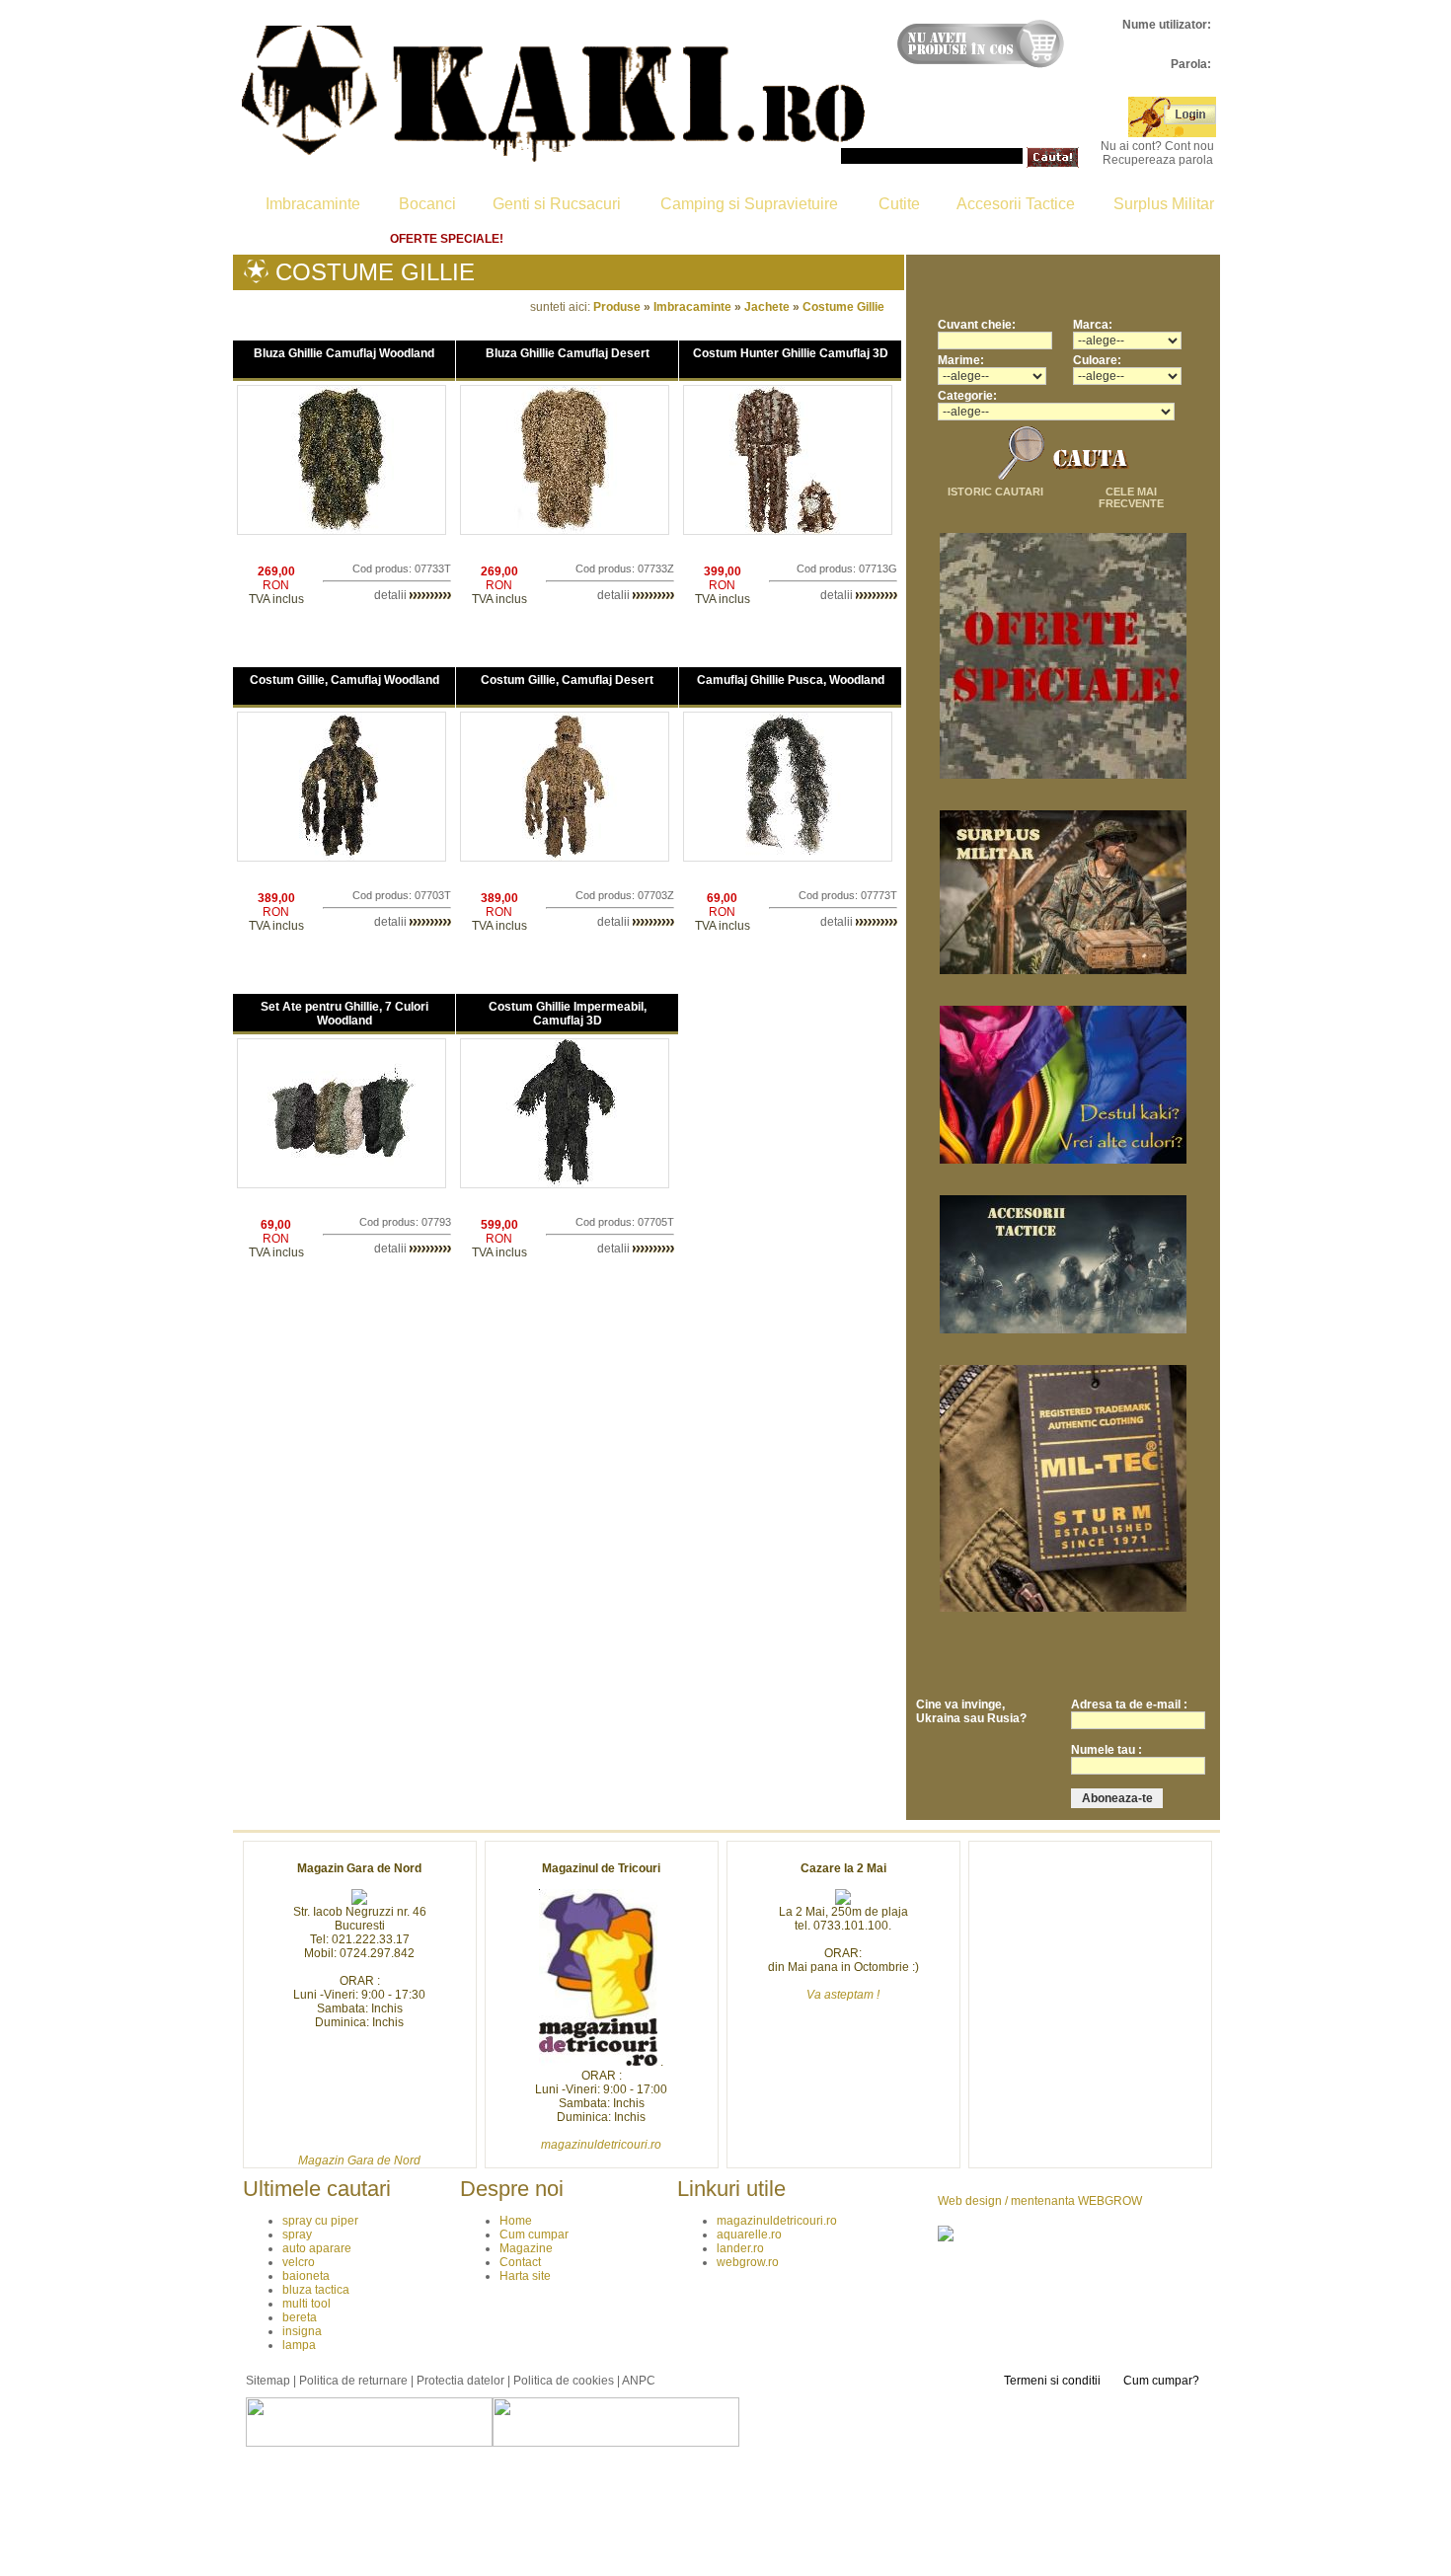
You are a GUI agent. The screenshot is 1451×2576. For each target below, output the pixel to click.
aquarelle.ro (749, 2235)
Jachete (767, 307)
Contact (831, 239)
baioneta (306, 2276)
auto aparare (317, 2248)
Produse (617, 307)
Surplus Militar (1164, 204)
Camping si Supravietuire (749, 204)
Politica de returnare (974, 239)
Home (325, 239)
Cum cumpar (586, 239)
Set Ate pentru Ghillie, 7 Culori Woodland (344, 1014)
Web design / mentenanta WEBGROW (1040, 2201)
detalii (392, 595)
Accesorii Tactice (1016, 204)
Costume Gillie (843, 307)
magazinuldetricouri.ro (777, 2221)
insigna (302, 2331)
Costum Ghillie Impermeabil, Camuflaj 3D (568, 1014)
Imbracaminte (313, 204)
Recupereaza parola (1158, 160)
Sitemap (268, 2381)
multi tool (306, 2304)
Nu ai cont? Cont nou (1157, 146)
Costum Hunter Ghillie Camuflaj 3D (791, 353)
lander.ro (740, 2248)
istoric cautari (995, 492)
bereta (300, 2317)
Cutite (899, 204)
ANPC (639, 2381)
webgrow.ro (748, 2262)
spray (297, 2235)
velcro (299, 2262)
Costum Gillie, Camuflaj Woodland (344, 680)
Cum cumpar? (1161, 2381)
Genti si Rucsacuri (557, 204)
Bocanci (427, 204)
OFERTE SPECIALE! (447, 239)
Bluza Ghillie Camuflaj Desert (568, 353)
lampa (299, 2345)
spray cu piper (320, 2221)
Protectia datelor (460, 2381)
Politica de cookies (564, 2381)
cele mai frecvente (1131, 497)
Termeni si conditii (1052, 2381)
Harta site (1122, 239)
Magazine (716, 239)
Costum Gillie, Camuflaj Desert (567, 680)
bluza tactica (316, 2290)
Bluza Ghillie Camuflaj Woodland (344, 353)
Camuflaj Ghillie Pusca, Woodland (791, 680)
